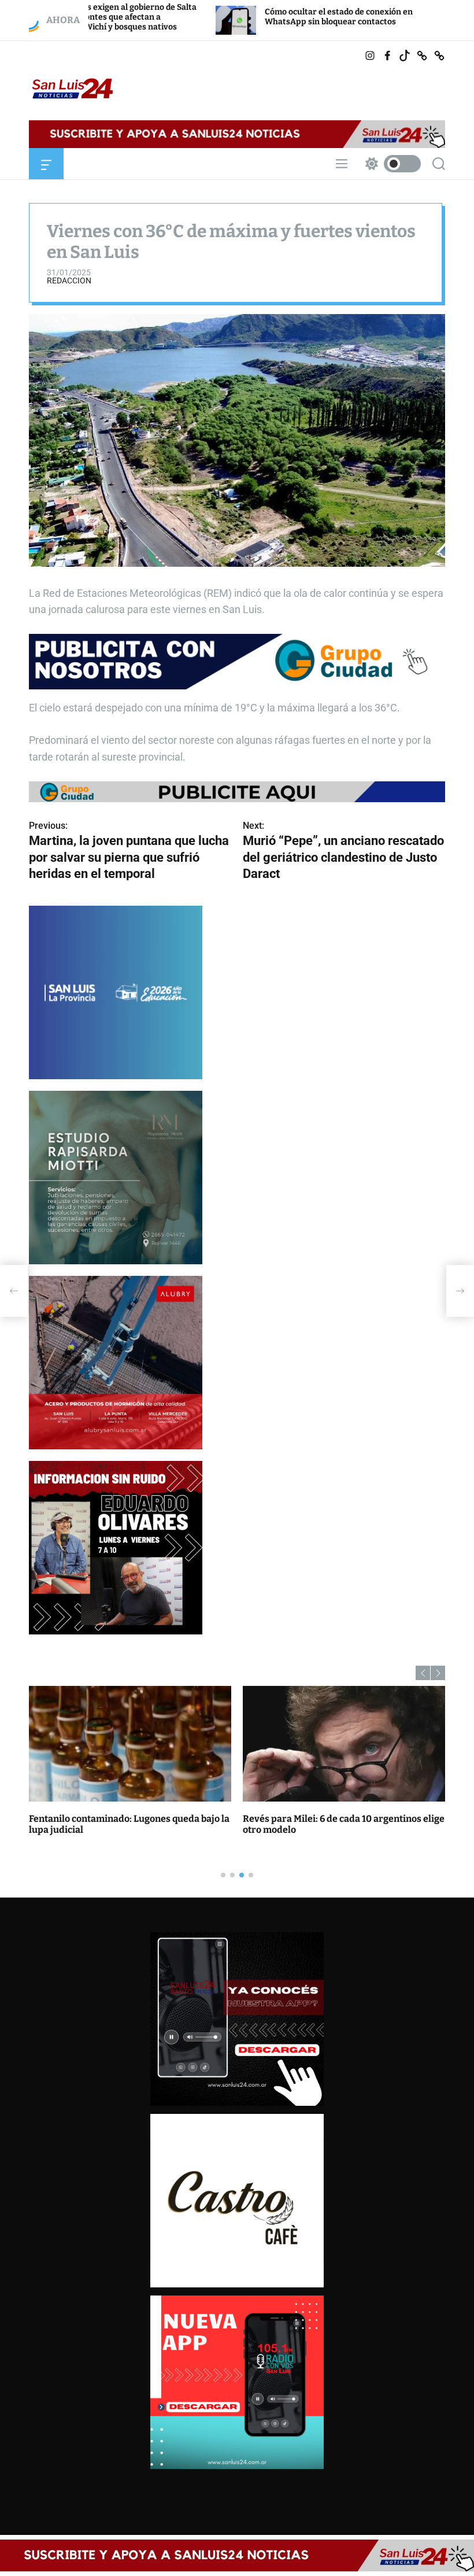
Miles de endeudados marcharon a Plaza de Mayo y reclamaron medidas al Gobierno (123, 1824)
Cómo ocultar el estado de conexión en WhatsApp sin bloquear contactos (230, 17)
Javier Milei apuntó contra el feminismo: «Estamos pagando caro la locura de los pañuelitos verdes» (330, 1830)
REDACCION (69, 281)
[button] (423, 1673)
